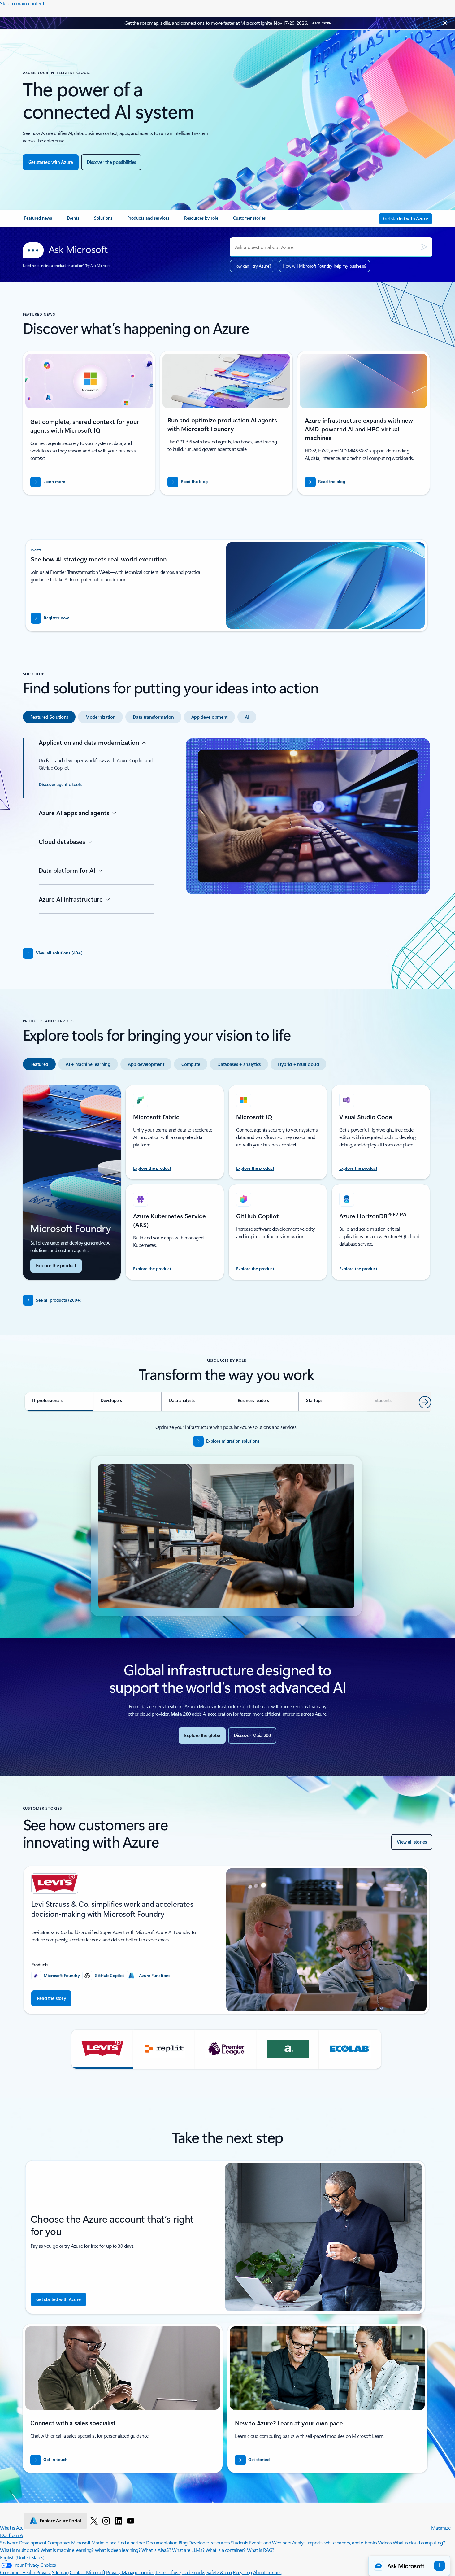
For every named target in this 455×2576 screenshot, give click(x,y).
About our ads (267, 2572)
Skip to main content (22, 3)
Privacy (114, 2572)
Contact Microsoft (87, 2572)
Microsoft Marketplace (94, 2542)
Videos (385, 2542)
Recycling (242, 2572)
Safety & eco (219, 2572)
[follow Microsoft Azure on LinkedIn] (119, 2521)
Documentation (162, 2542)
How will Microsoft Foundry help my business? (325, 266)
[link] (38, 220)
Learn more (321, 23)
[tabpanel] (226, 836)
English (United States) (22, 2557)
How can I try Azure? (252, 266)
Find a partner (131, 2542)
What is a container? (226, 2550)
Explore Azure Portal (60, 2521)
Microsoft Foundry (62, 1975)
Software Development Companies (35, 2542)
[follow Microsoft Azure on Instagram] (106, 2521)
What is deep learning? (117, 2550)
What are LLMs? (188, 2550)
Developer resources (209, 2542)
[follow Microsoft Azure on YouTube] (131, 2521)
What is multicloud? (20, 2550)
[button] (102, 2049)
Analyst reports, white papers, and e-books (335, 2542)
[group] (226, 1940)
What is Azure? (15, 2528)
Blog (183, 2542)
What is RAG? (261, 2550)
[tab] (49, 717)
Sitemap (60, 2572)
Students (240, 2542)
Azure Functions (155, 1975)
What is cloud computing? (419, 2542)
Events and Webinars (270, 2542)
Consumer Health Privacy (25, 2572)
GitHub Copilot (109, 1975)
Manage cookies (138, 2572)
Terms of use (168, 2572)
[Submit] (424, 247)
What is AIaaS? (156, 2550)
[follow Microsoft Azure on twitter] (94, 2521)
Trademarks (193, 2572)
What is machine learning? (67, 2550)
